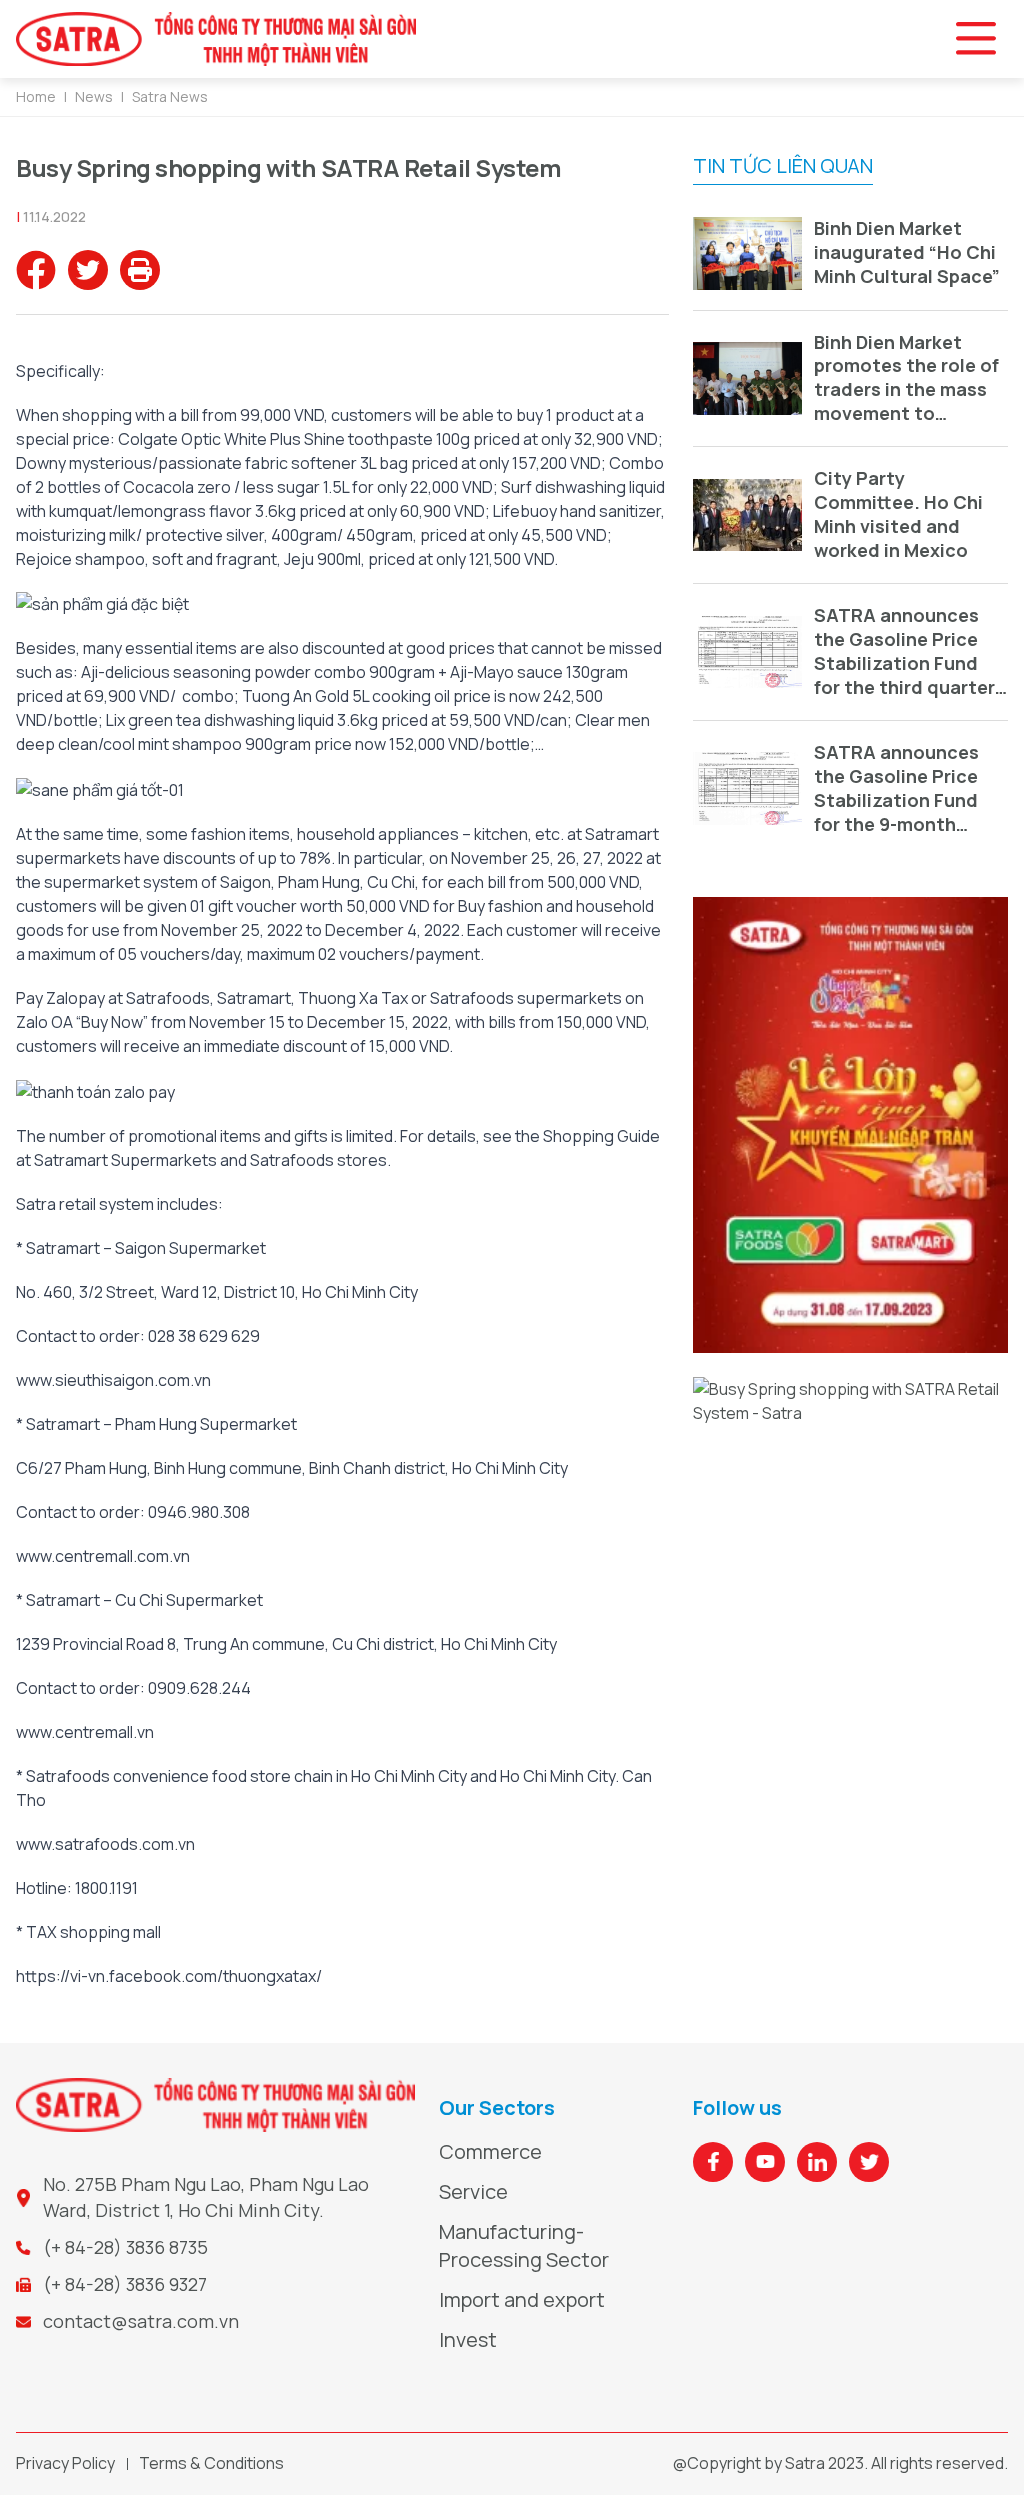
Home (36, 96)
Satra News (170, 96)
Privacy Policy (65, 2463)
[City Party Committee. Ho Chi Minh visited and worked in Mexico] (747, 515)
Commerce (490, 2151)
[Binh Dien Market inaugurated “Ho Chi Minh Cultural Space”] (747, 253)
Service (473, 2191)
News (94, 96)
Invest (468, 2339)
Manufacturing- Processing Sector (524, 2245)
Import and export (522, 2299)
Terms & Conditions (211, 2463)
